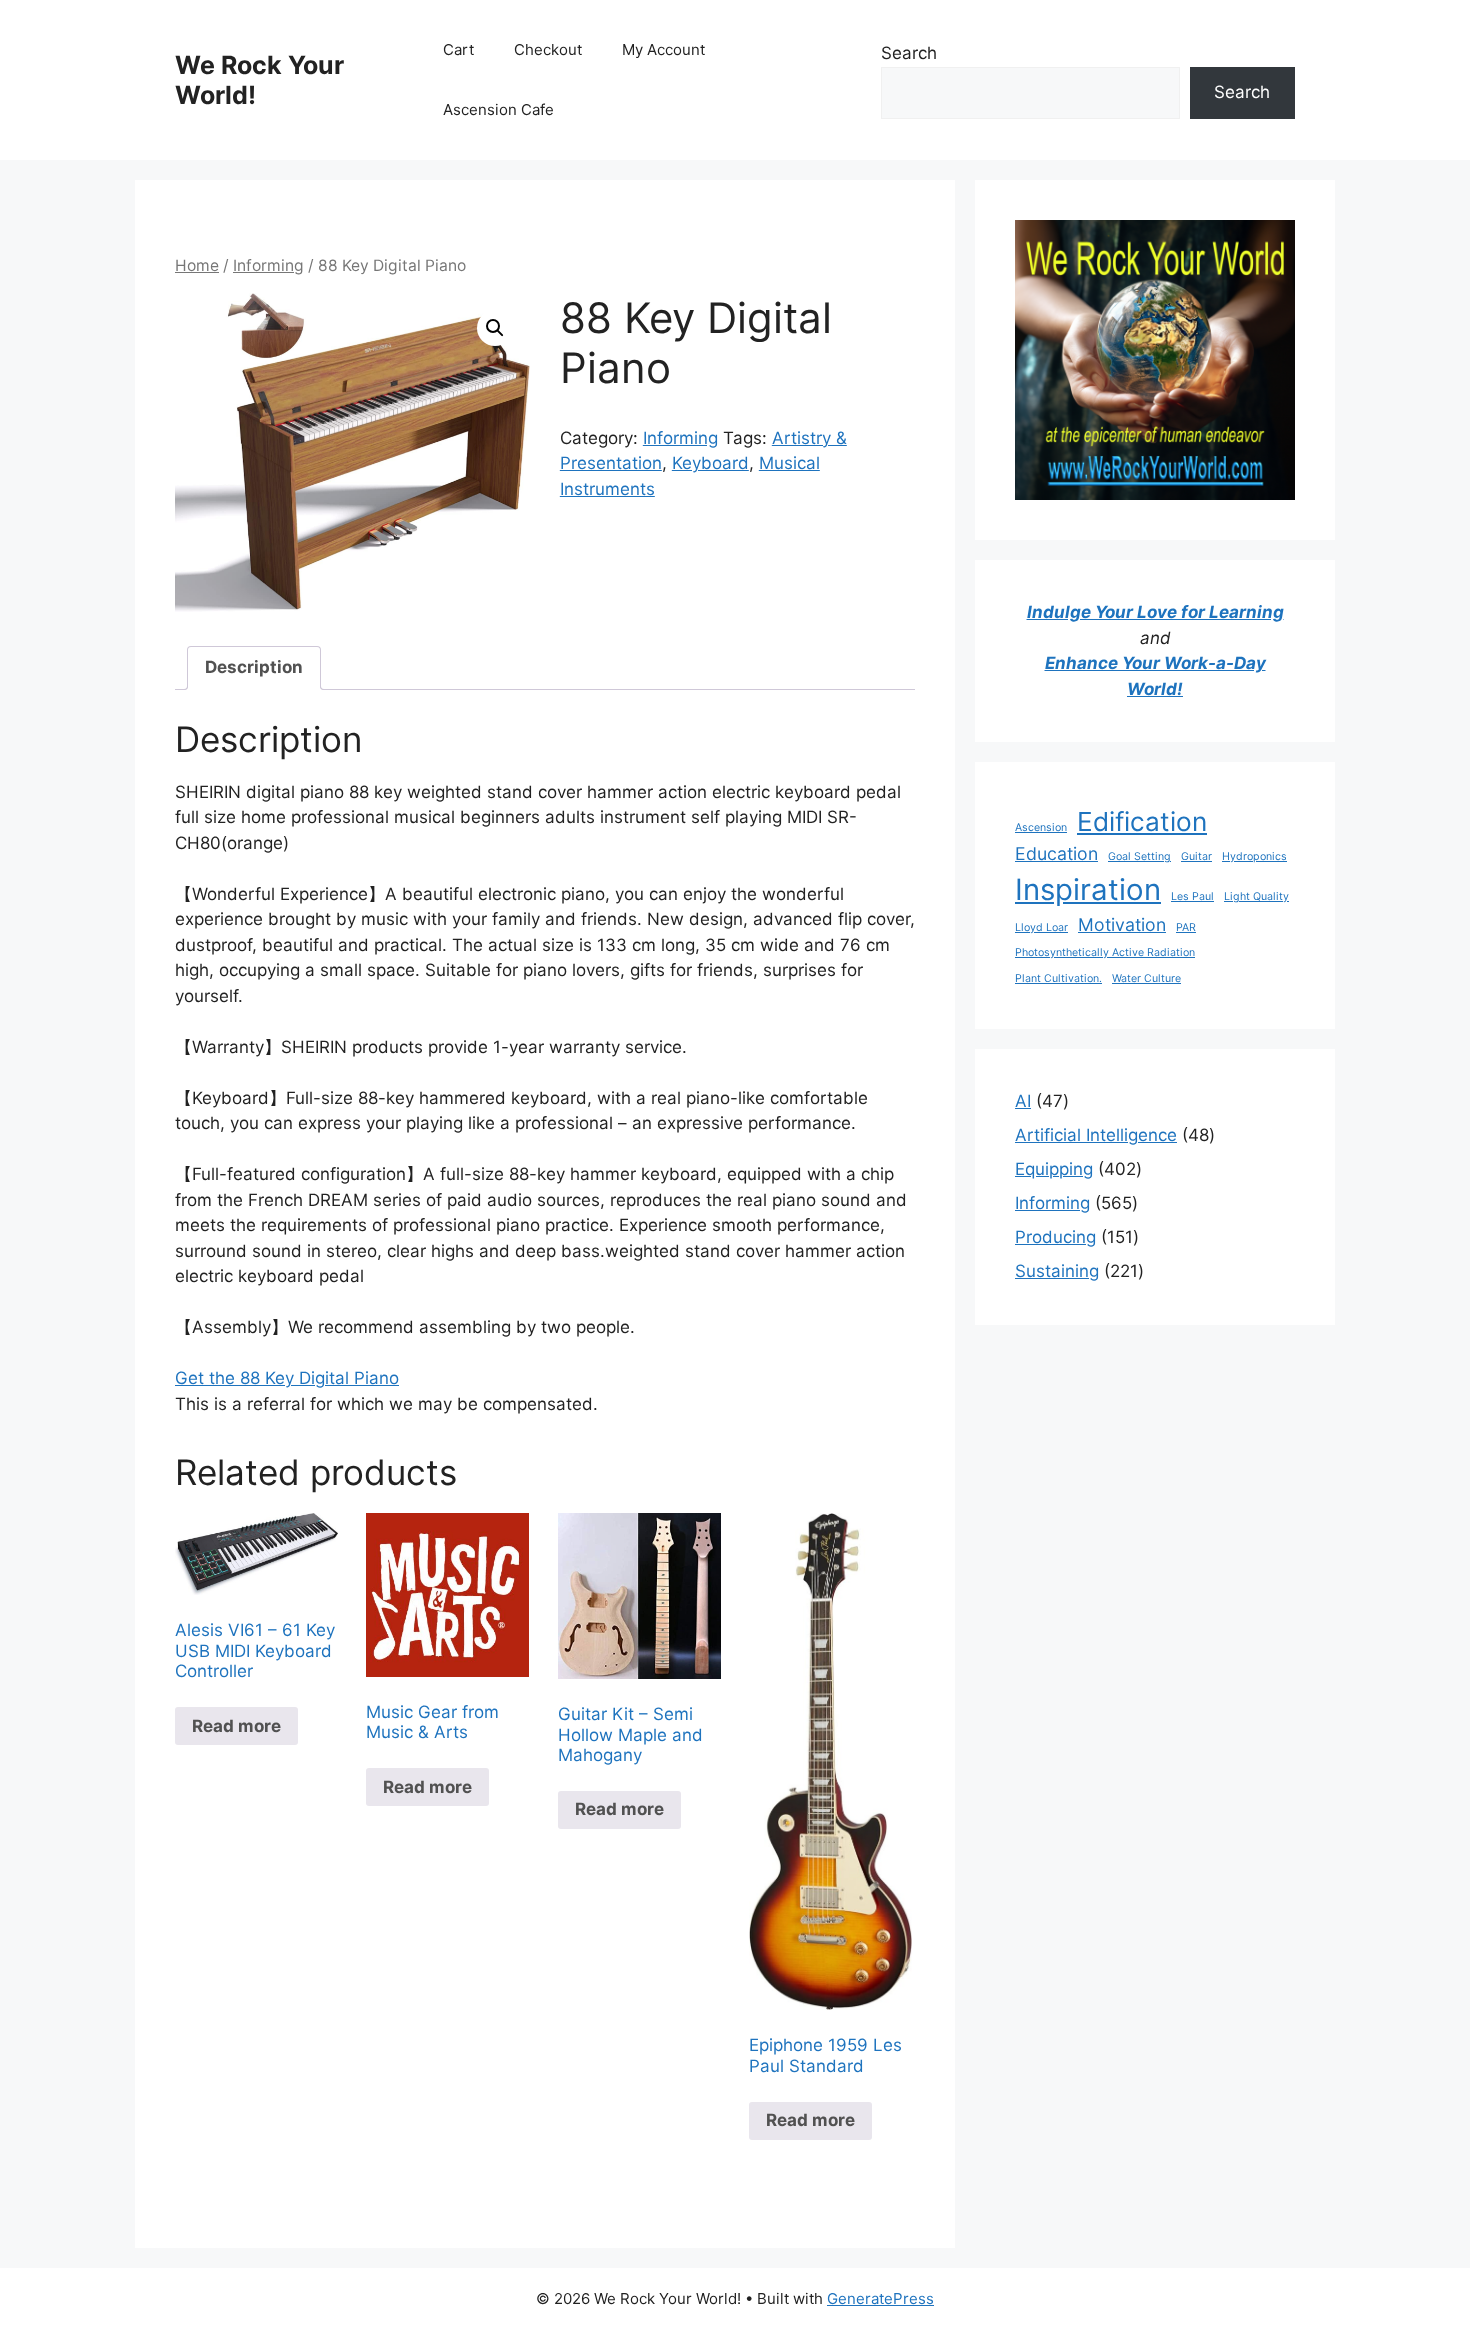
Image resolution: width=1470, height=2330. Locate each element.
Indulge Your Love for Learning (1155, 612)
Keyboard (710, 463)
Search (909, 53)
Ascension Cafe (498, 109)
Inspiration (1088, 889)
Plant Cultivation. (1058, 978)
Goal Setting (1139, 856)
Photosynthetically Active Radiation (1105, 952)
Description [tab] (254, 667)
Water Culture (1146, 978)
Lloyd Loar (1041, 927)
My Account (663, 49)
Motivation (1122, 924)
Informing (268, 265)
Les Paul (1192, 896)
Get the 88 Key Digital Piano (287, 1378)
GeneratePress (880, 2298)
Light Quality (1256, 896)
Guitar (1196, 856)
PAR (1186, 927)
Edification (1142, 821)
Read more (236, 1726)
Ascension (1041, 827)
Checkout (548, 49)
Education (1056, 853)
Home (197, 265)
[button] (495, 328)
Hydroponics (1254, 856)
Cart (458, 49)
